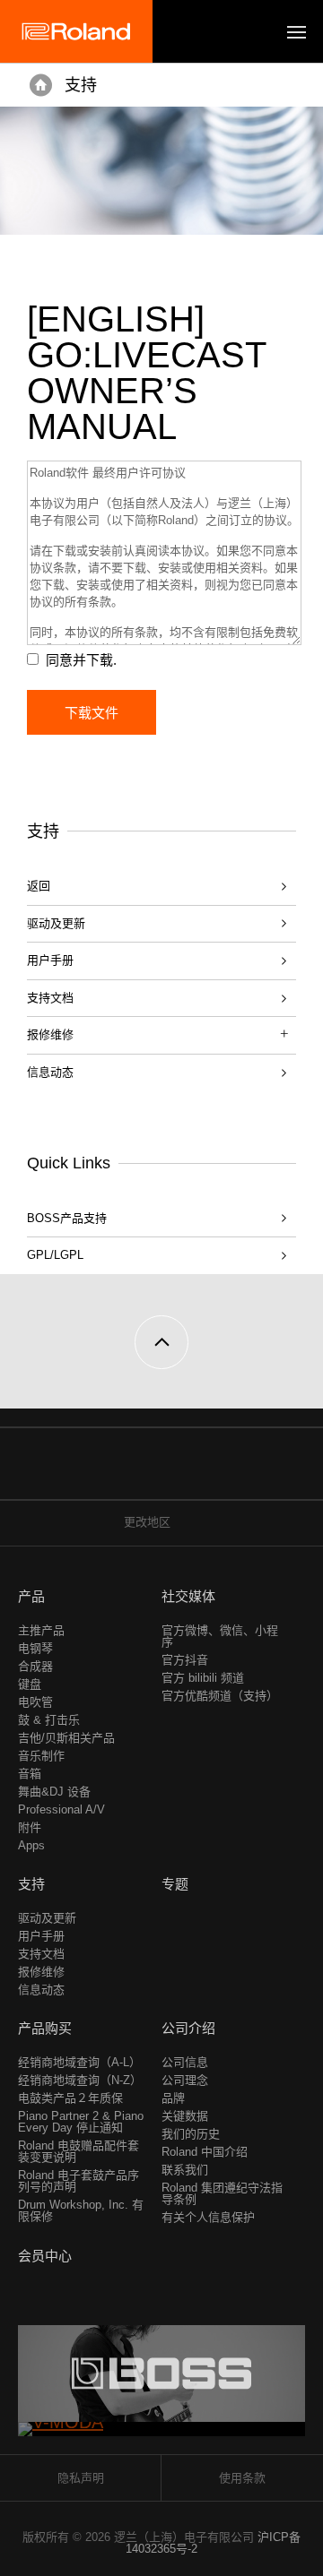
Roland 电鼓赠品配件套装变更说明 (79, 2151)
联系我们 (185, 2170)
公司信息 (185, 2062)
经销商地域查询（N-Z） (80, 2080)
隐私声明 (81, 2478)
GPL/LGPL (55, 1255)
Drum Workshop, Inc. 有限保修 (81, 2210)
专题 (175, 1884)
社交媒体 (188, 1596)
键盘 (30, 1684)
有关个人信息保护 (208, 2217)
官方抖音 (185, 1660)
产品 (31, 1596)
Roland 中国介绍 (205, 2152)
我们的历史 (191, 2134)
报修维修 (41, 1972)
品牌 (173, 2098)
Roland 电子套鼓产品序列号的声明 (79, 2181)
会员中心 (45, 2256)
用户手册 (50, 960)
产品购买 (45, 2028)
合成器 (35, 1666)
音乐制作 (41, 1756)
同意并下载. (81, 660)
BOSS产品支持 (67, 1218)
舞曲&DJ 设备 (54, 1792)
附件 (30, 1827)
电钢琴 (35, 1648)
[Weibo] (145, 1473)
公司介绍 (188, 2028)
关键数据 (185, 2116)
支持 (81, 85)
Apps (31, 1845)
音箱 (30, 1774)
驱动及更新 (56, 923)
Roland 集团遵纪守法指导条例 (222, 2193)
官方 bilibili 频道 (203, 1678)
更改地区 (147, 1522)
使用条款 (242, 2478)
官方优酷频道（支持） (220, 1696)
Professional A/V (61, 1809)
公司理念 (185, 2080)
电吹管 (35, 1702)
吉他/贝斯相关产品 (66, 1738)
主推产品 (41, 1630)
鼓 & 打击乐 (49, 1720)
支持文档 (50, 998)
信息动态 (50, 1072)
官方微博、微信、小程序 (220, 1636)
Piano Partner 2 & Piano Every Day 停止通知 (81, 2122)
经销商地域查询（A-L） (79, 2062)
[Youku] (179, 1473)
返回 (39, 886)
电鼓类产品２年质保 (70, 2098)
